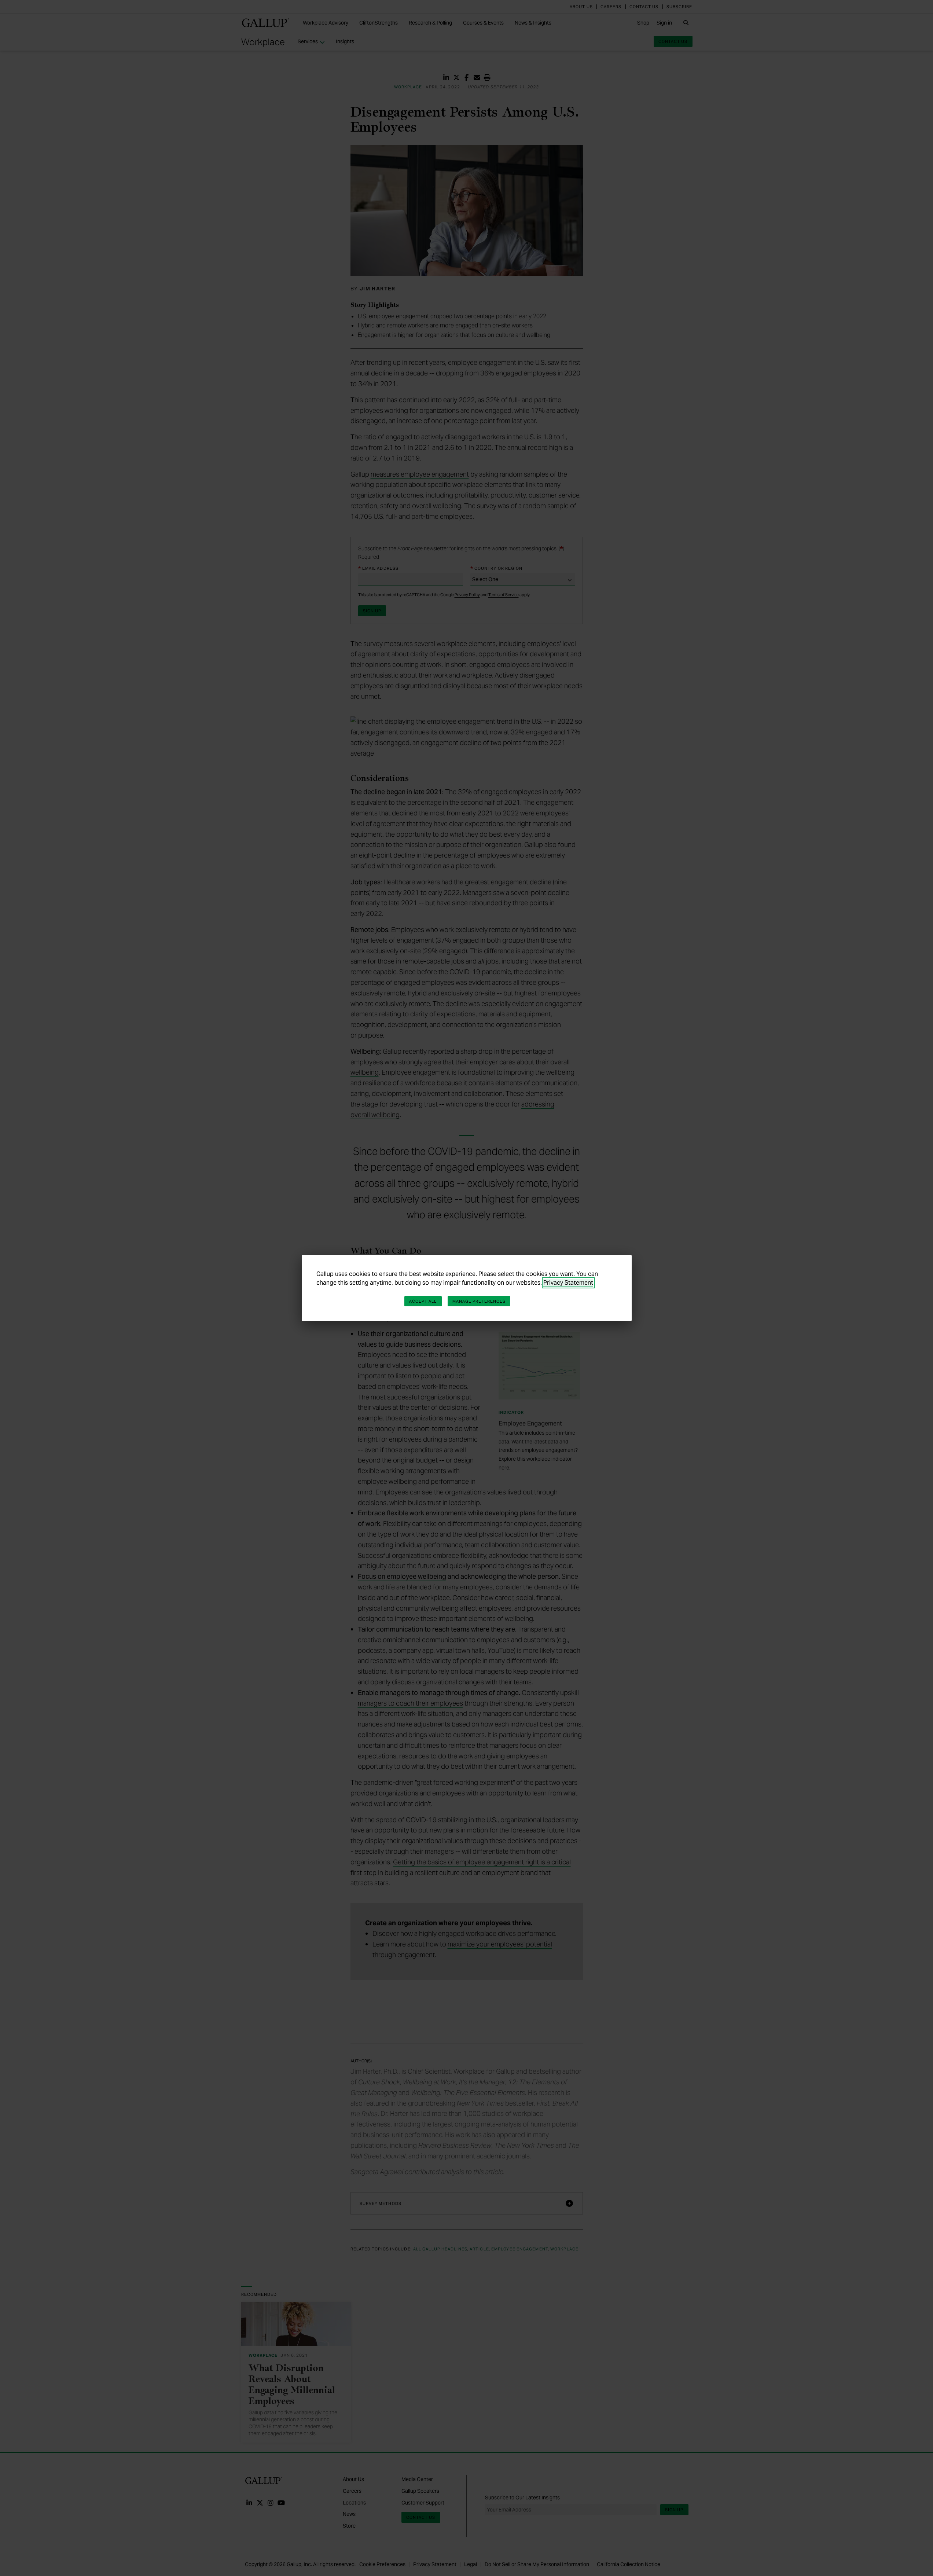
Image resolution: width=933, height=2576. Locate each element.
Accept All (423, 1301)
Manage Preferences (479, 1301)
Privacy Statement (568, 1283)
